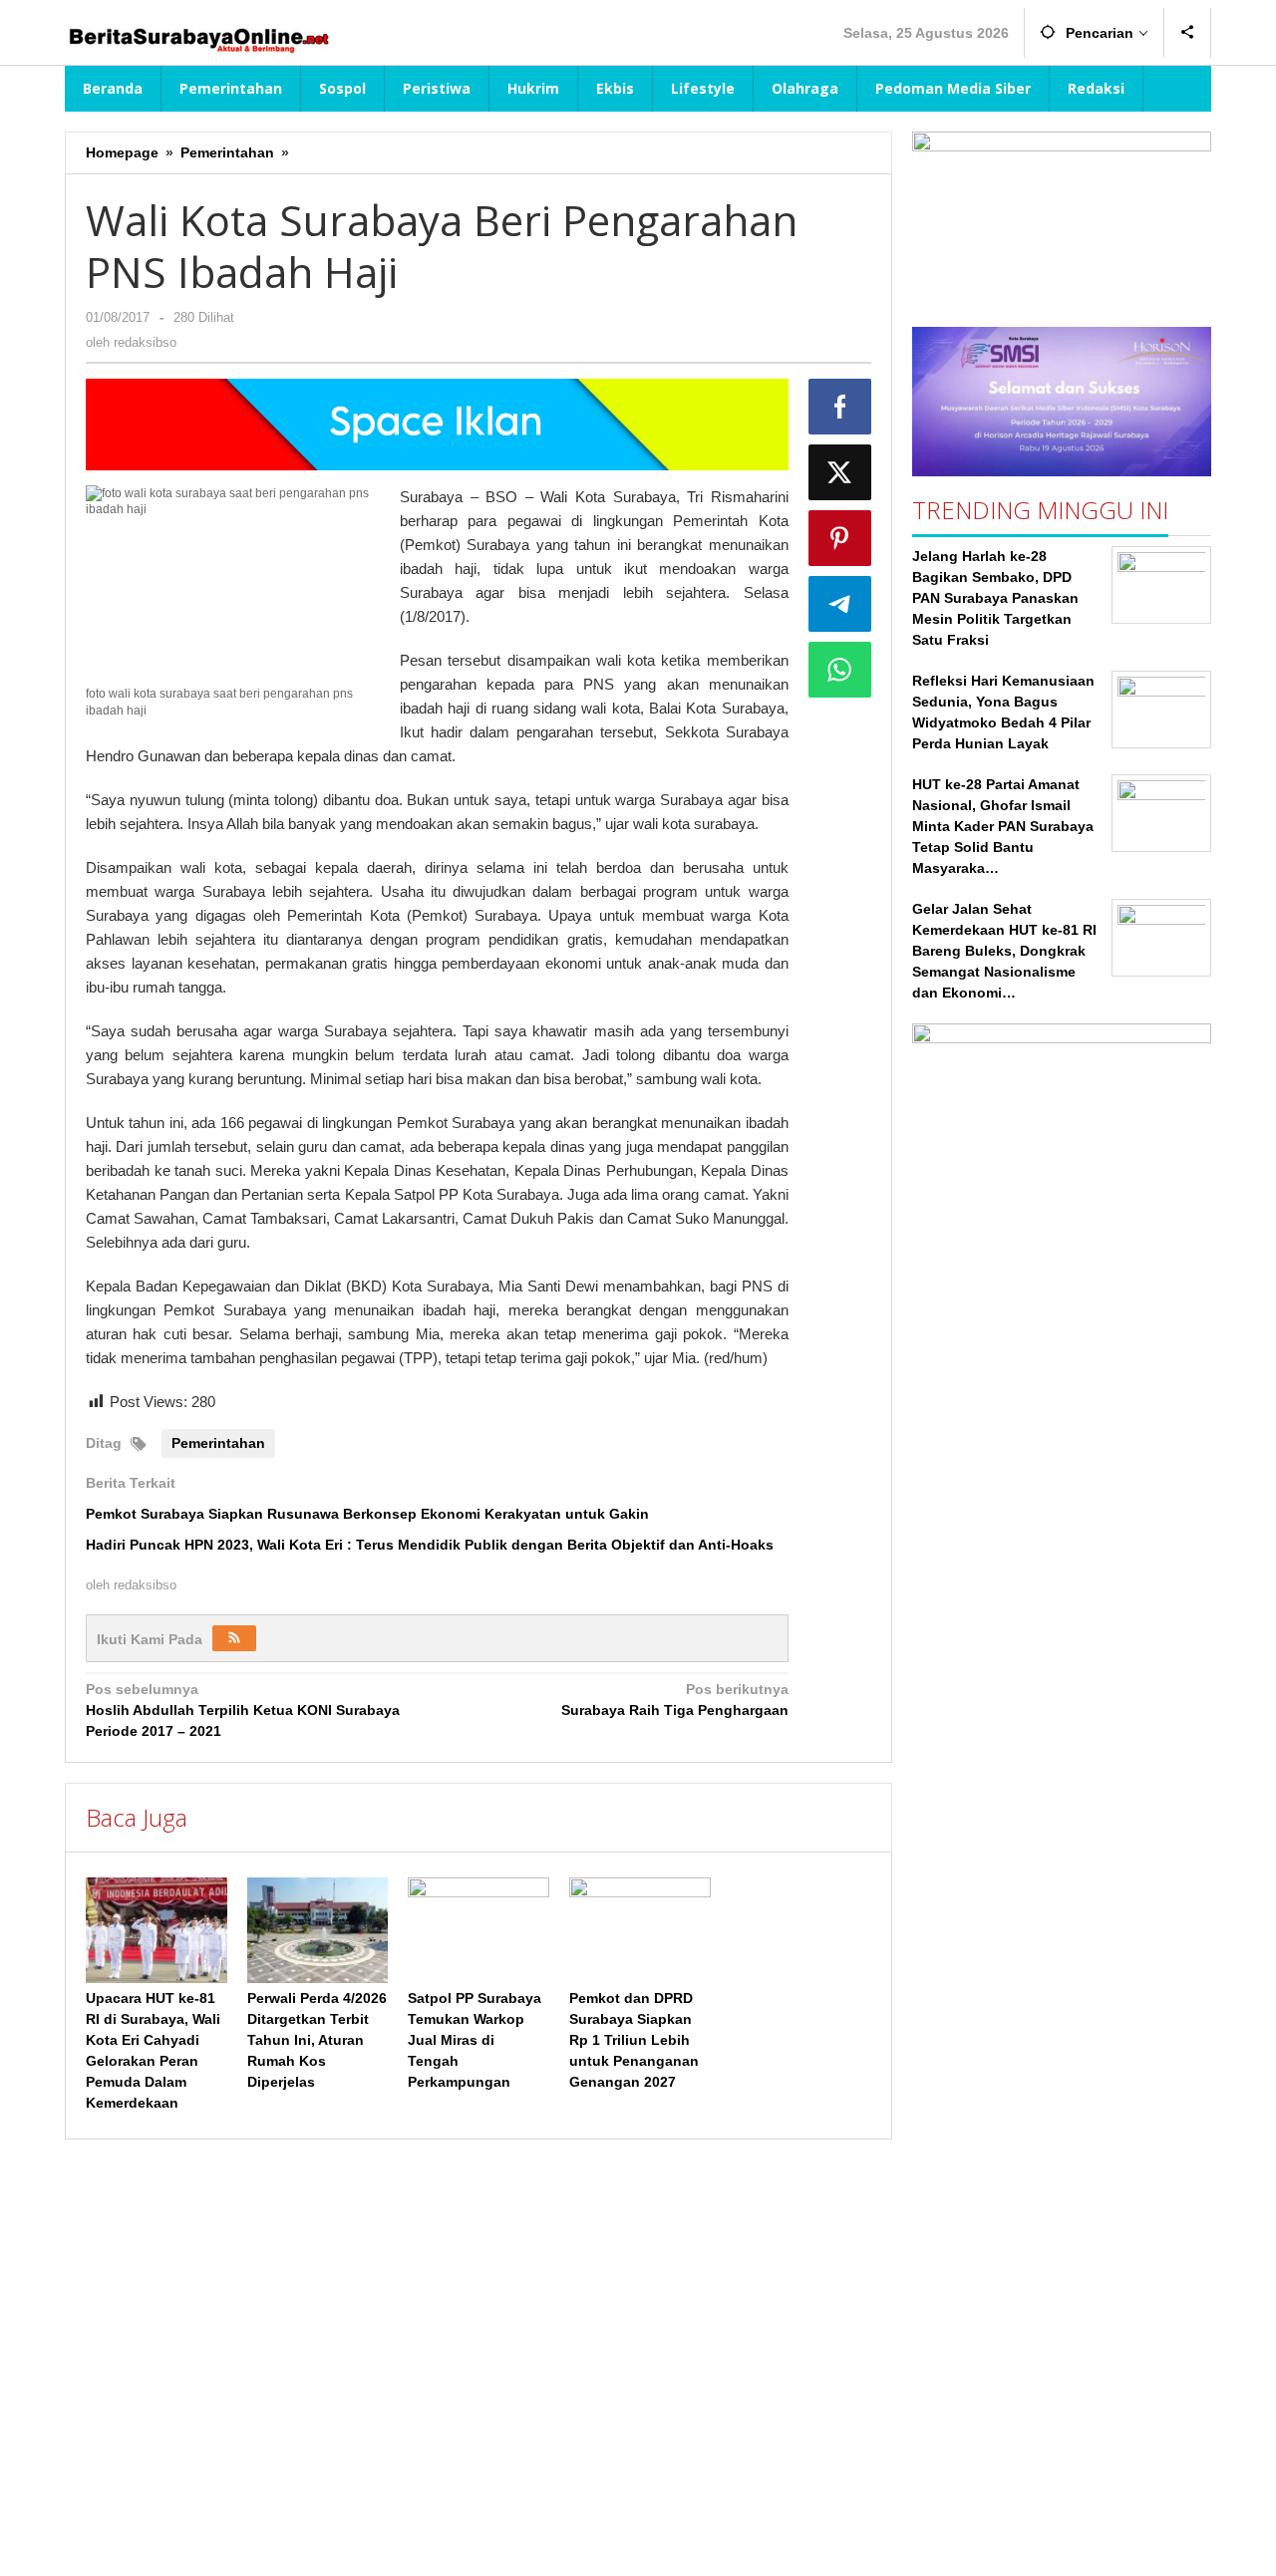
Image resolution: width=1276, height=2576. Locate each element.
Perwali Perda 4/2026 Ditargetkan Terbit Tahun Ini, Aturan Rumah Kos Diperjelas (317, 2040)
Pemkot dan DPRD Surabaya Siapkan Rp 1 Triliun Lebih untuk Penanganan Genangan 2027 (634, 2040)
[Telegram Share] (840, 604)
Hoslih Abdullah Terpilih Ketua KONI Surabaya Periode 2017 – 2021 (243, 1710)
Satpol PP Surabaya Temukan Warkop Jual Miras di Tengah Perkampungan (475, 2040)
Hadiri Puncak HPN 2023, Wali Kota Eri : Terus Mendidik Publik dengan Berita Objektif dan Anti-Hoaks (430, 1545)
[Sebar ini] (840, 407)
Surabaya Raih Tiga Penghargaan (674, 1700)
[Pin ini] (840, 538)
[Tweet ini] (840, 472)
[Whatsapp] (840, 670)
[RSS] (234, 1638)
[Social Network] (1188, 33)
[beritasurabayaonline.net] (197, 38)
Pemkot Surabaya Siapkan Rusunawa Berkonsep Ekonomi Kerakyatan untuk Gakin (367, 1514)
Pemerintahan (218, 1443)
